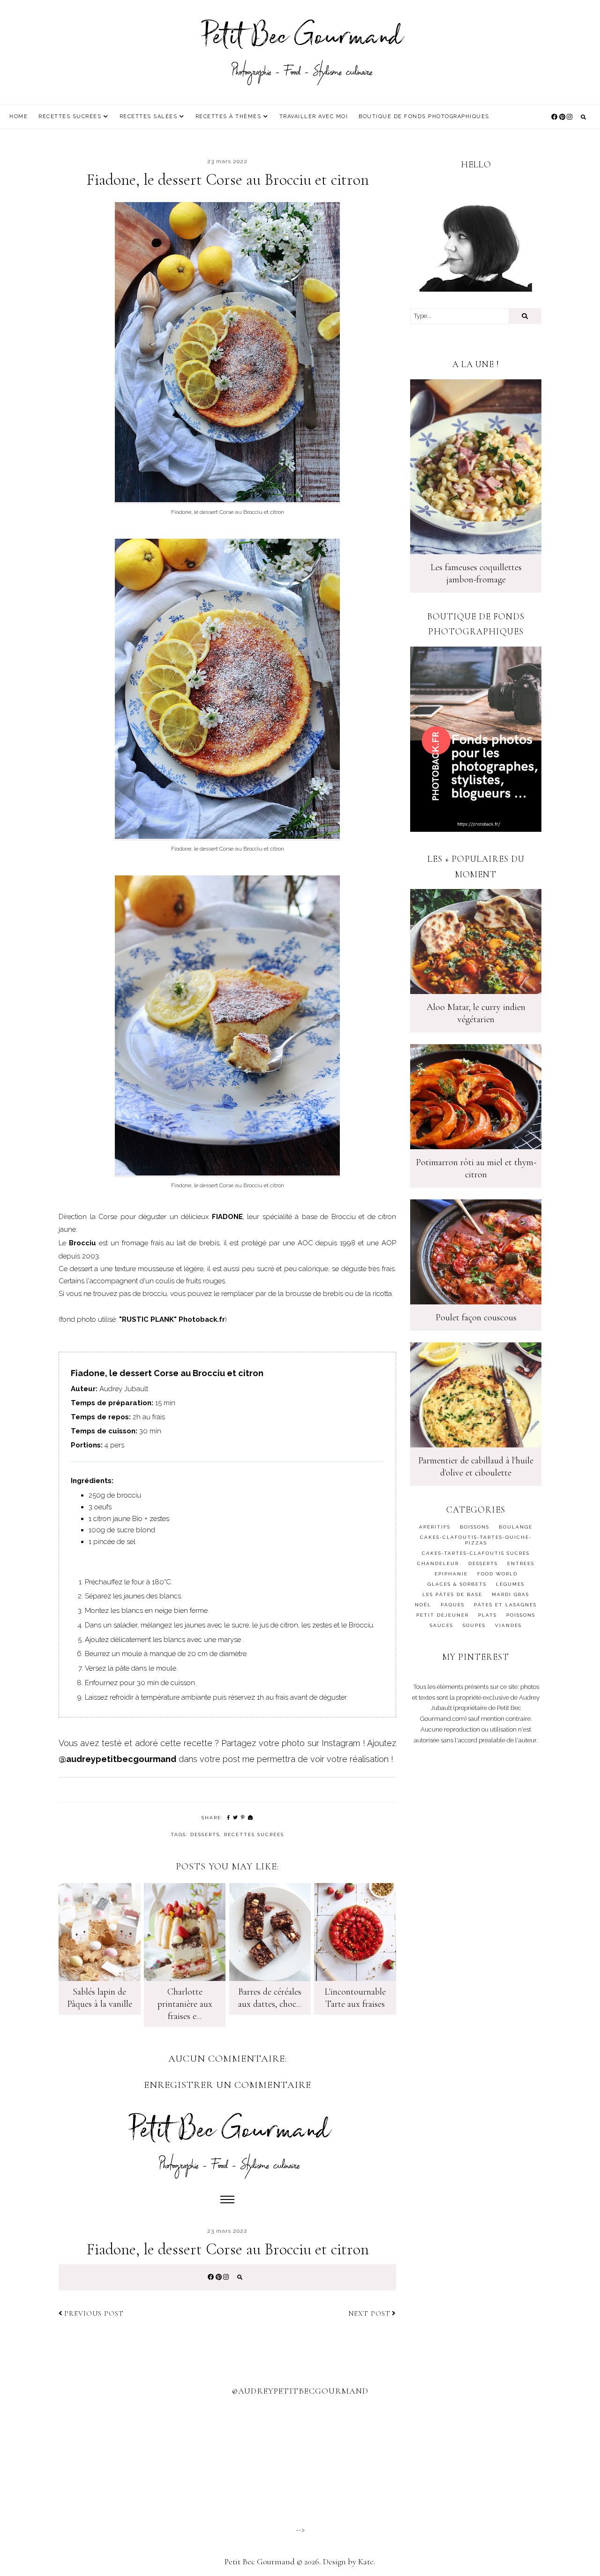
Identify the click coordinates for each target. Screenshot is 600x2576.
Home (19, 117)
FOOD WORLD (497, 1574)
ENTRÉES (521, 1563)
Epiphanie (451, 1574)
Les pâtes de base (452, 1594)
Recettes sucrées (70, 117)
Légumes (510, 1584)
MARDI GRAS (510, 1594)
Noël (423, 1605)
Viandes (508, 1625)
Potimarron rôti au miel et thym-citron (476, 1168)
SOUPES (474, 1625)
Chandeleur (438, 1563)
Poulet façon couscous (476, 1318)
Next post (369, 2313)
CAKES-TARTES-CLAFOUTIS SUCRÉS (476, 1553)
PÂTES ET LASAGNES (505, 1605)
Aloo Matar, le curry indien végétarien (476, 1013)
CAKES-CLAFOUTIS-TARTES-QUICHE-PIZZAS (476, 1540)
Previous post (94, 2313)
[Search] (525, 316)
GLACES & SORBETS (457, 1584)
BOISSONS (475, 1527)
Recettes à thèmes (229, 117)
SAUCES (442, 1625)
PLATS (487, 1615)
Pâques (453, 1605)
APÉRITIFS (435, 1527)
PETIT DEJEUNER (442, 1615)
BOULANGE (516, 1527)
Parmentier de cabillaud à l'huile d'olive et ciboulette (476, 1467)
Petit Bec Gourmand (260, 2561)
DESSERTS (205, 1834)
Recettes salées (149, 117)
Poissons (521, 1615)
